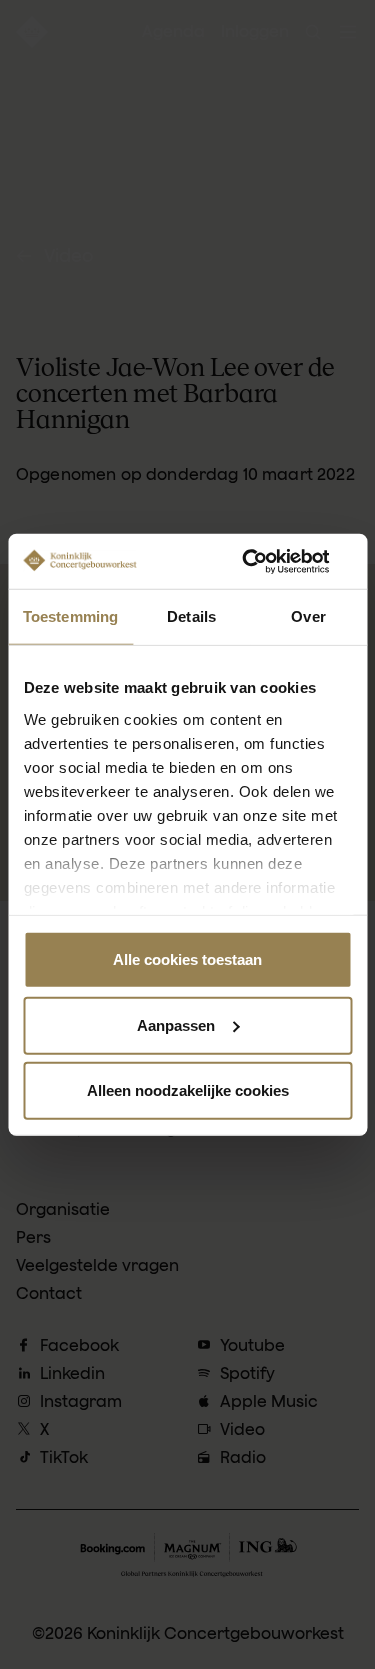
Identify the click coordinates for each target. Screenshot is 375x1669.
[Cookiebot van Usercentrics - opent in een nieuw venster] (267, 561)
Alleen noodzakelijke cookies (188, 1090)
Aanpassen (176, 1024)
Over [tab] (308, 616)
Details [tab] (191, 616)
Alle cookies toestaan (187, 959)
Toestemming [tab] (70, 616)
